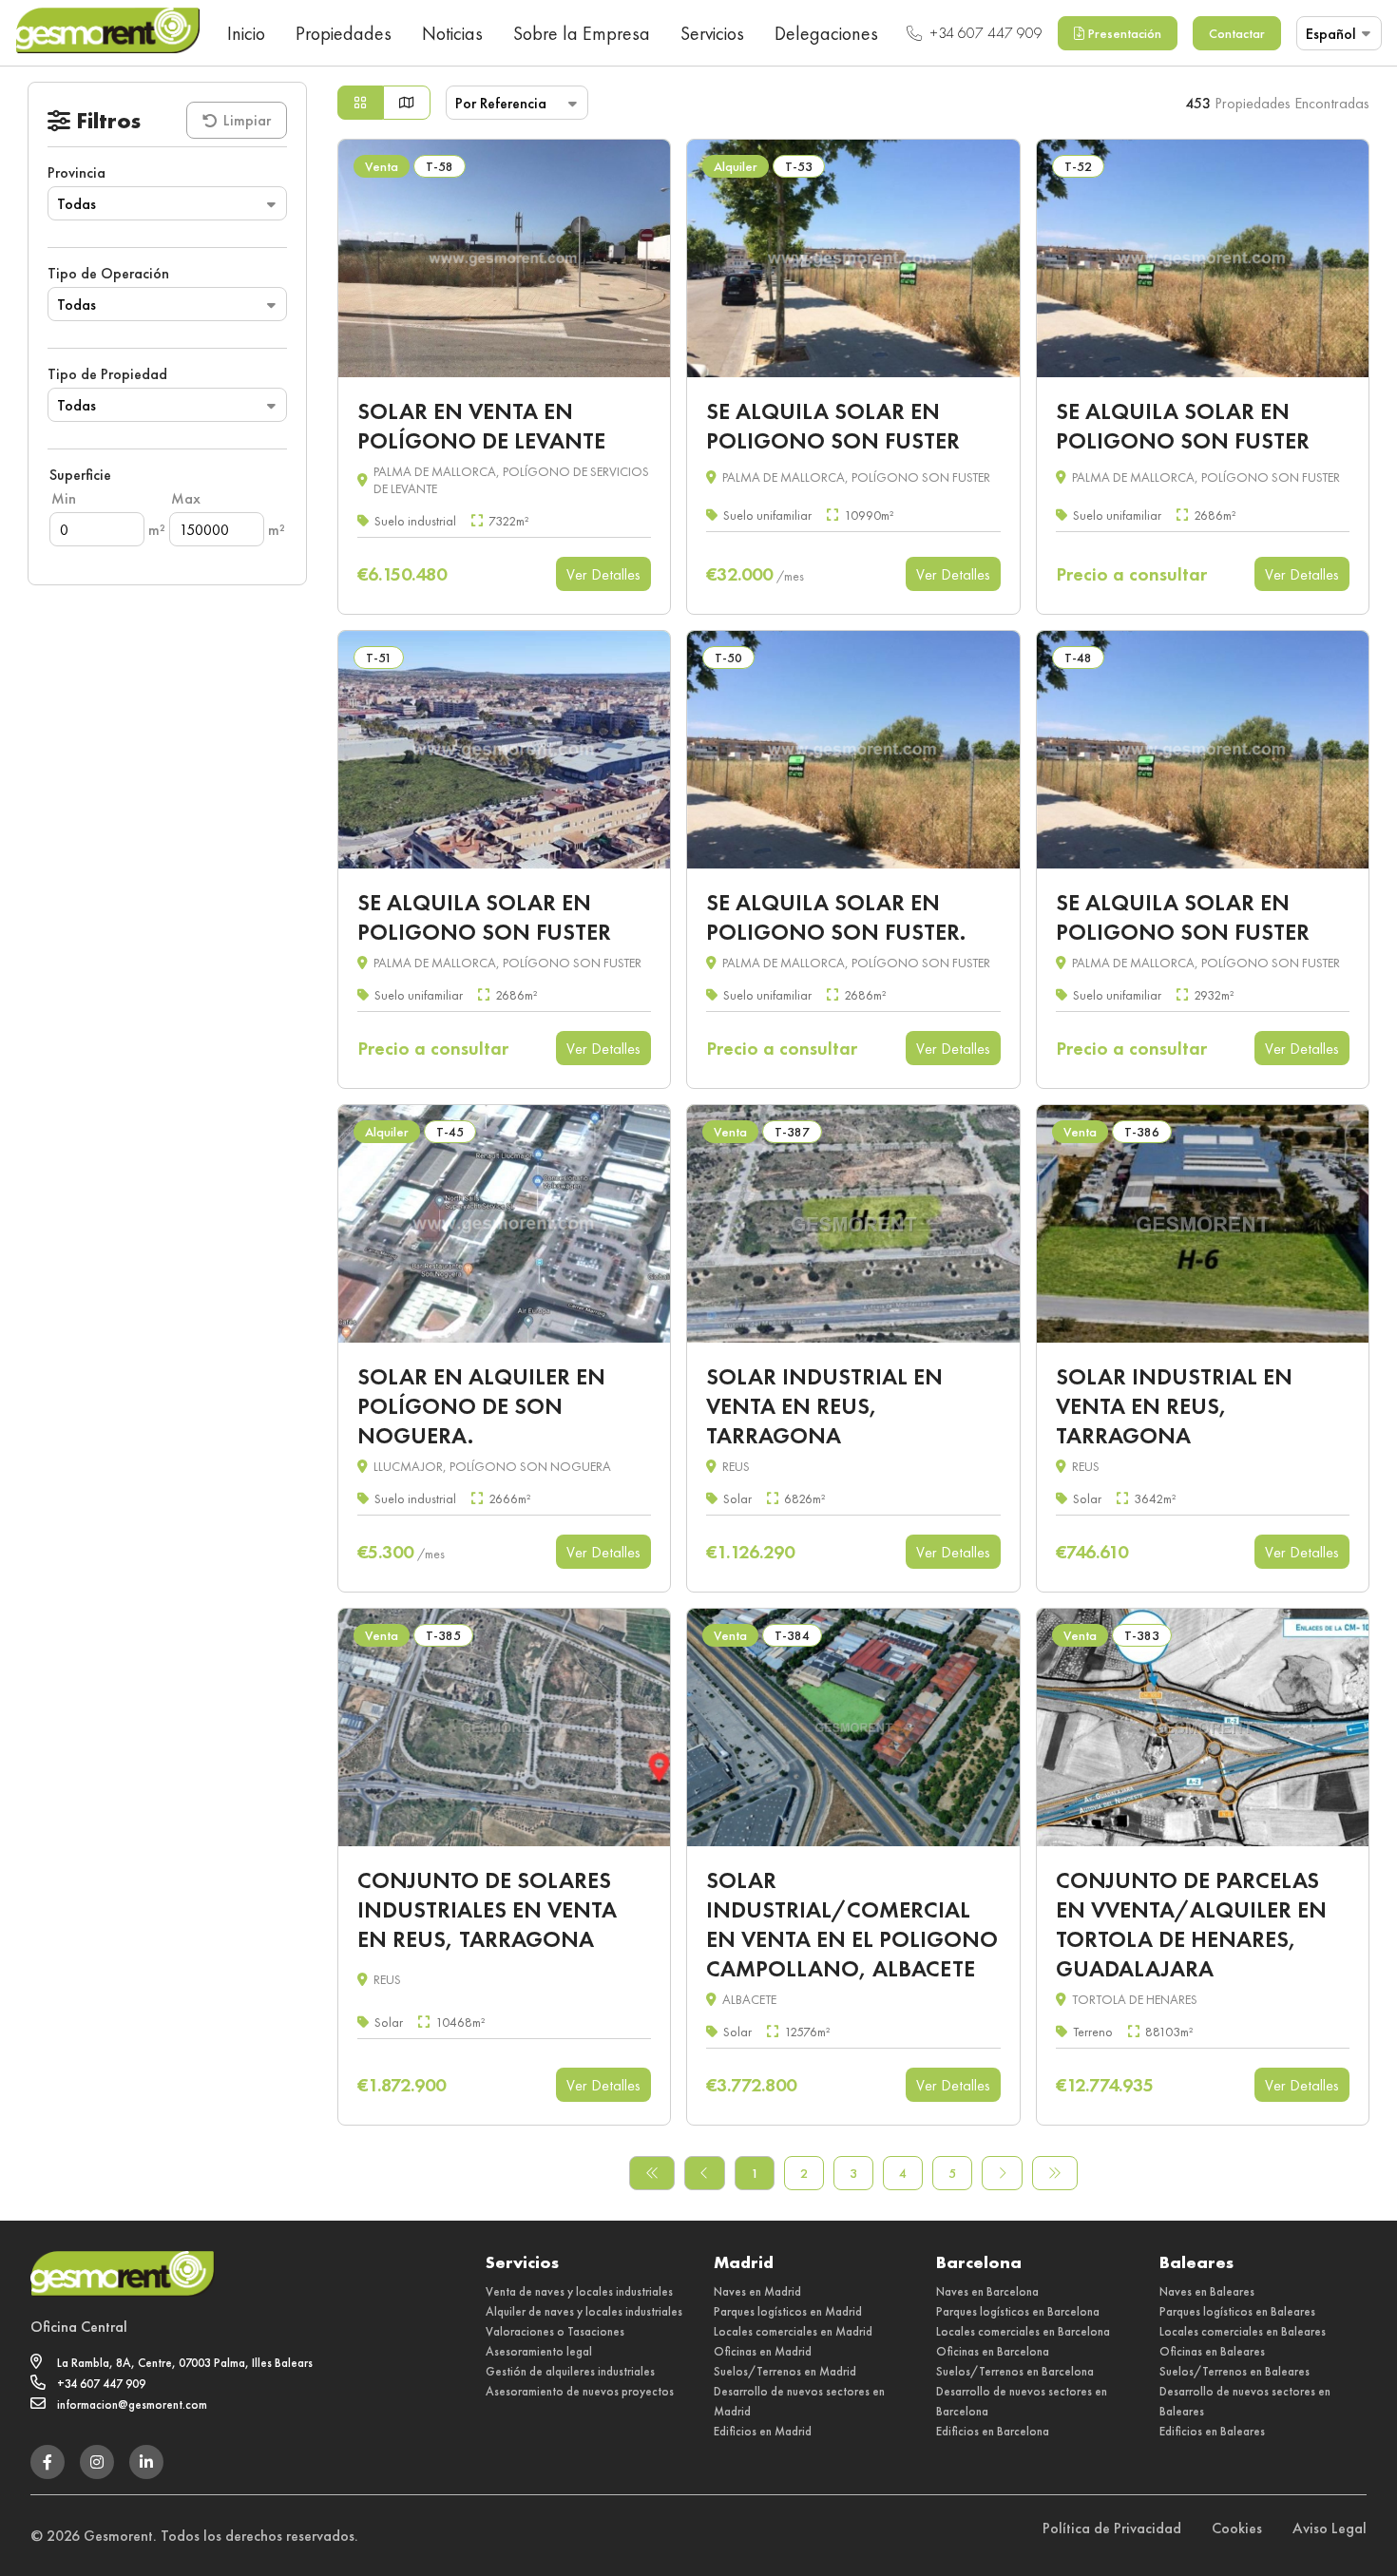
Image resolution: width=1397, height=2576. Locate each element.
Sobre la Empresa (582, 33)
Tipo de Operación (108, 273)
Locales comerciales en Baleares (1243, 2331)
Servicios (712, 33)
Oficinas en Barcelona (993, 2351)
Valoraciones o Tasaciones (555, 2331)
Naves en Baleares (1207, 2291)
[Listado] (360, 103)
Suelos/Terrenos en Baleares (1234, 2371)
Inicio (246, 33)
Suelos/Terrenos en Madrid (785, 2371)
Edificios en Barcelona (993, 2431)
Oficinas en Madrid (763, 2351)
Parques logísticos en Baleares (1237, 2311)
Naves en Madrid (757, 2291)
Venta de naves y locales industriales (579, 2291)
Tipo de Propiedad (107, 374)
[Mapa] (407, 103)
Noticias (452, 33)
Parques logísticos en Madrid (788, 2311)
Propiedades (344, 33)
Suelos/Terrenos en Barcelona (1015, 2371)
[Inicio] (107, 33)
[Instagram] (97, 2462)
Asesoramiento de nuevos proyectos (580, 2391)
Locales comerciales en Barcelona (1023, 2331)
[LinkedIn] (146, 2462)
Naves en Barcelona (987, 2291)
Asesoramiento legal (539, 2351)
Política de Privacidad (1112, 2528)
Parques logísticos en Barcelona (1018, 2311)
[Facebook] (48, 2462)
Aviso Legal (1330, 2528)
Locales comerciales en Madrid (793, 2331)
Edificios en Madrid (763, 2431)
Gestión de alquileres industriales (570, 2371)
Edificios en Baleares (1212, 2431)
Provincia (77, 172)
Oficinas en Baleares (1212, 2351)
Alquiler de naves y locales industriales (584, 2311)
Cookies (1237, 2528)
